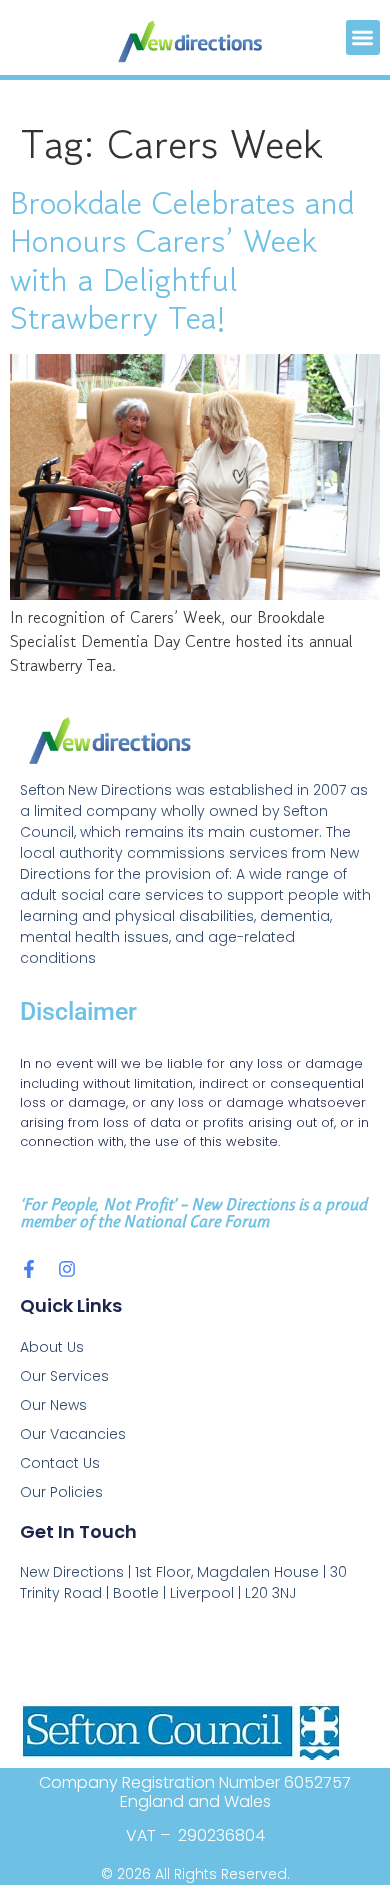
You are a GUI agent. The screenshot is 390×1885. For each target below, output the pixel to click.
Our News (53, 1405)
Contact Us (60, 1463)
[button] (363, 37)
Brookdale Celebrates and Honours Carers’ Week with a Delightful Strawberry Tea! (182, 260)
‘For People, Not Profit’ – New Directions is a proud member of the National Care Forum (193, 1212)
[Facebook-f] (29, 1269)
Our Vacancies (73, 1434)
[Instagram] (67, 1269)
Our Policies (61, 1492)
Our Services (64, 1376)
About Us (52, 1347)
